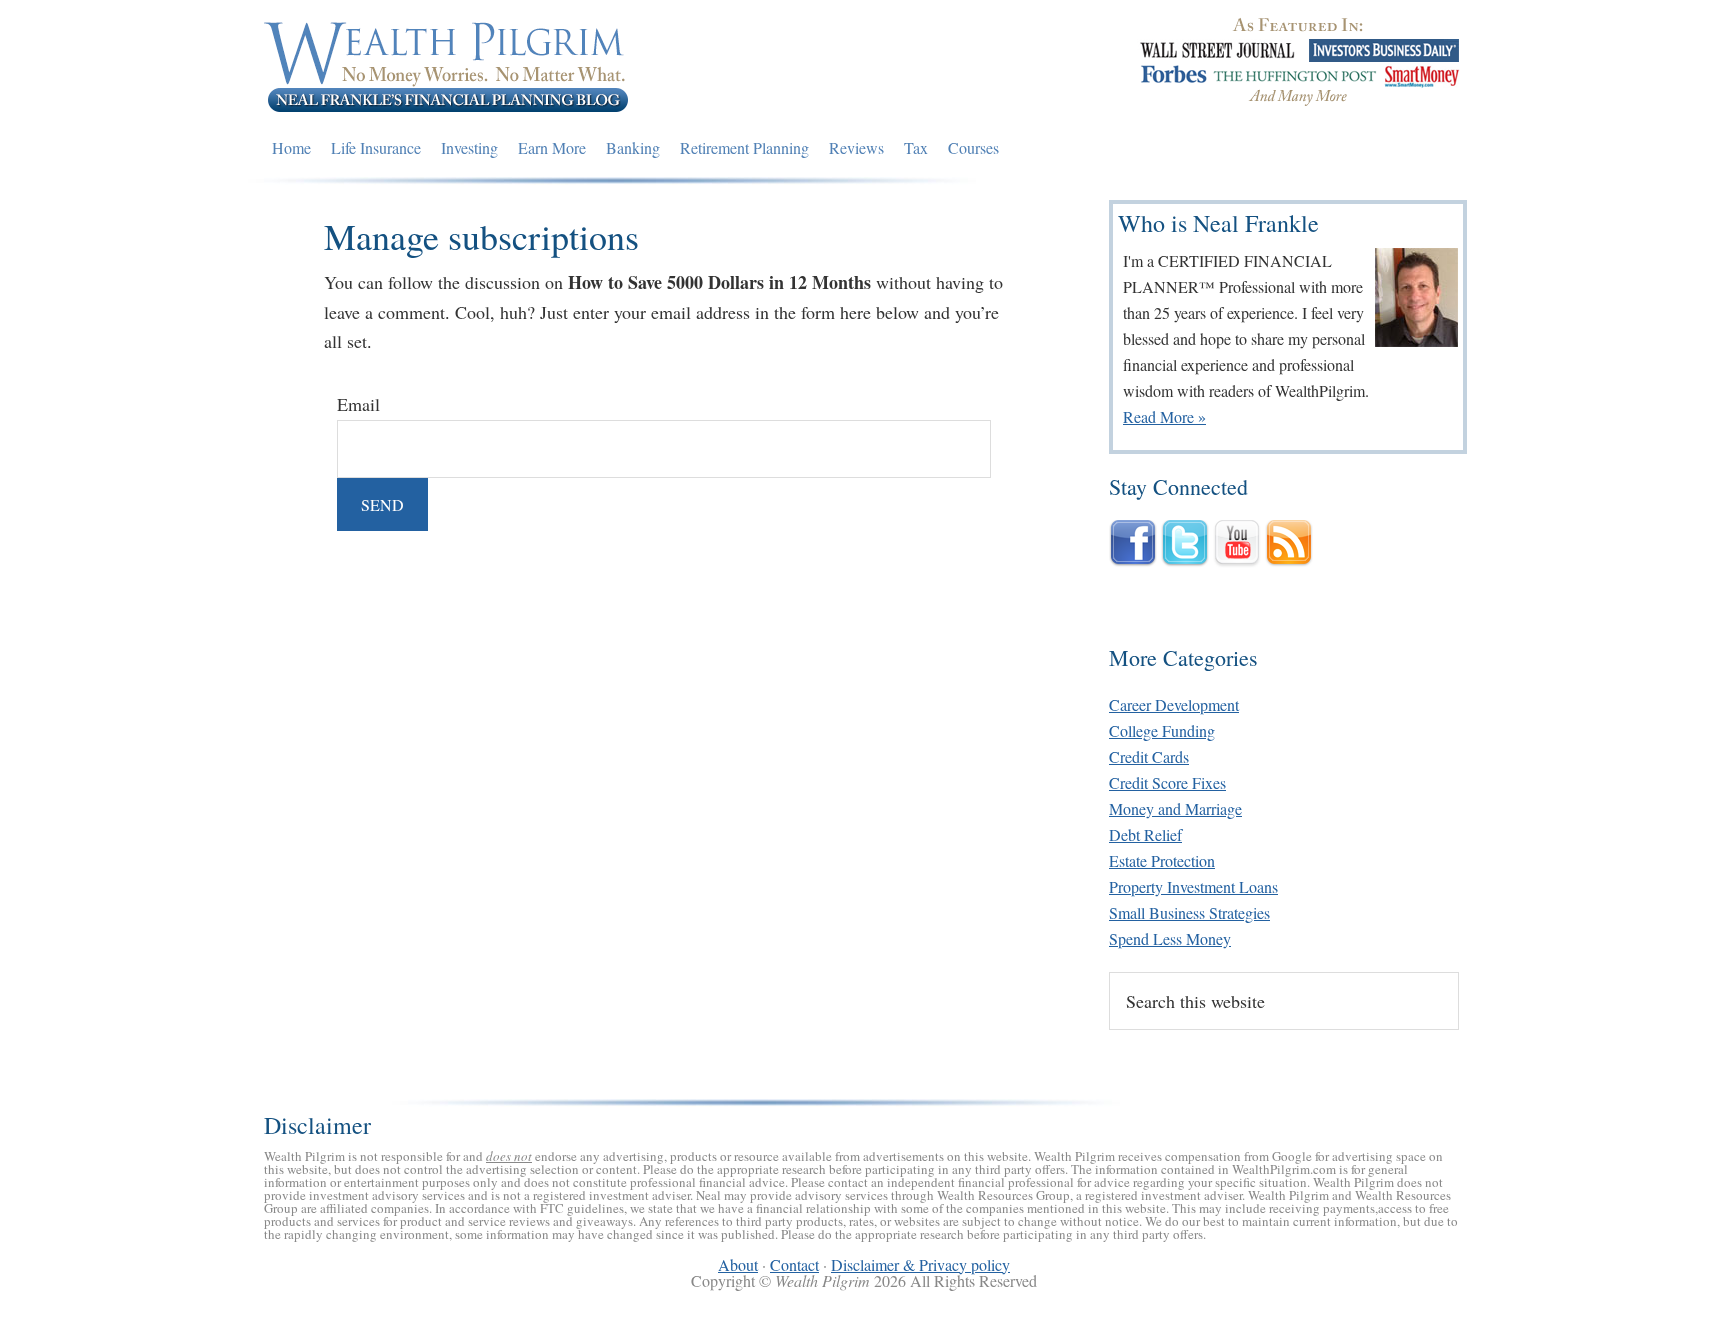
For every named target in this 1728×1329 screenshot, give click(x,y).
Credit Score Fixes (1167, 782)
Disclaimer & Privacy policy (920, 1264)
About (738, 1264)
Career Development (1174, 704)
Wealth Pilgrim (447, 65)
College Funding (1162, 730)
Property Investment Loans (1193, 886)
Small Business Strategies (1189, 912)
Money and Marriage (1175, 808)
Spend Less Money (1170, 938)
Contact (794, 1264)
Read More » (1164, 416)
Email (358, 404)
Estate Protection (1162, 860)
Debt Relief (1145, 834)
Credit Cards (1149, 756)
